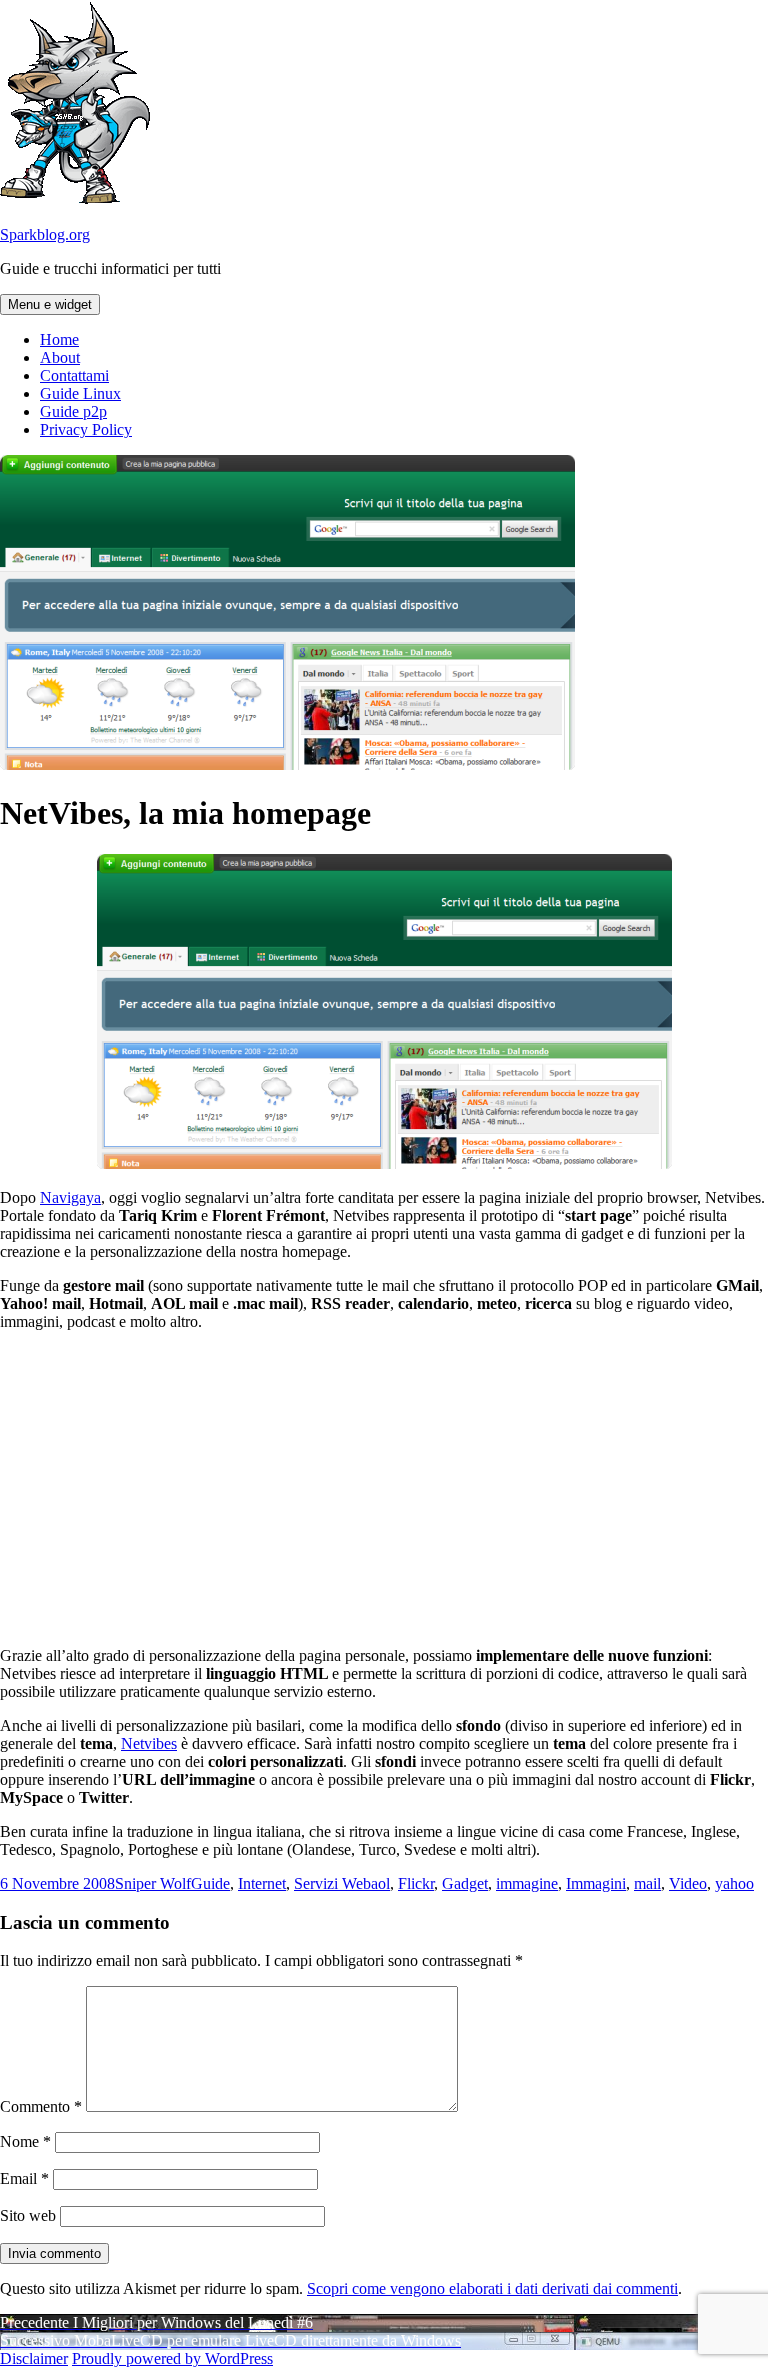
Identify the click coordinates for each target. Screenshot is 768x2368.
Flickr (416, 1883)
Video (688, 1883)
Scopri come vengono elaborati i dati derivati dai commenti (492, 2288)
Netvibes (149, 1743)
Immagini (596, 1883)
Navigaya (70, 1197)
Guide (210, 1883)
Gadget (465, 1883)
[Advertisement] (384, 1487)
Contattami (74, 375)
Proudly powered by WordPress (172, 2358)
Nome (25, 2141)
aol (380, 1883)
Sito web (28, 2215)
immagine (527, 1883)
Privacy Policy (86, 429)
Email (24, 2178)
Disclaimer (34, 2358)
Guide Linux (80, 393)
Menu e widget (50, 304)
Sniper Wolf (153, 1883)
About (60, 357)
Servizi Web (332, 1883)
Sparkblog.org (45, 234)
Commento (41, 2106)
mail (647, 1883)
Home (59, 339)
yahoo (734, 1883)
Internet (262, 1883)
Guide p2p (73, 411)
